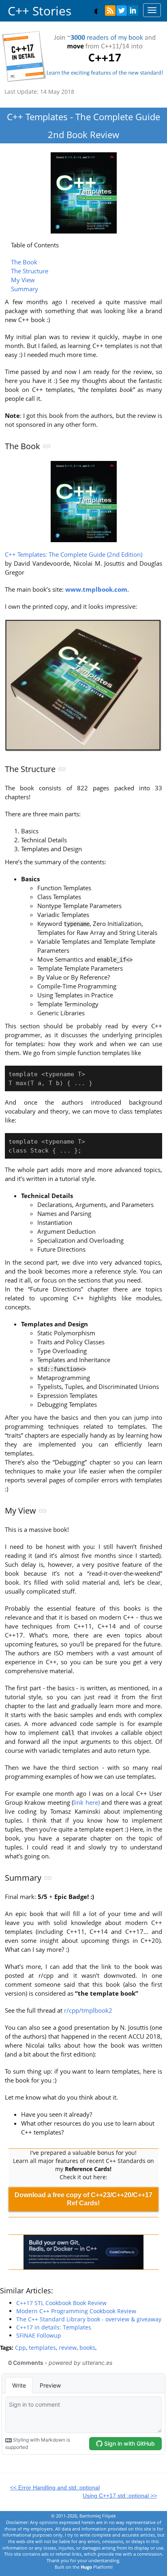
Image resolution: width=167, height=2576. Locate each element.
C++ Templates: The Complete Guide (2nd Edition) (74, 555)
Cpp (20, 2348)
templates (42, 2348)
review (68, 2348)
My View (23, 280)
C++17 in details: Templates (54, 2327)
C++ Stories (40, 11)
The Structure (30, 271)
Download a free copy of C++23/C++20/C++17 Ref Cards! (83, 2199)
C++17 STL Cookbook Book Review (61, 2303)
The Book (24, 262)
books (87, 2348)
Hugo (86, 2567)
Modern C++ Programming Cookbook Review (76, 2311)
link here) (87, 1803)
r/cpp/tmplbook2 (88, 2010)
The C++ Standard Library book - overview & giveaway (89, 2319)
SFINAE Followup (39, 2335)
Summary (25, 289)
